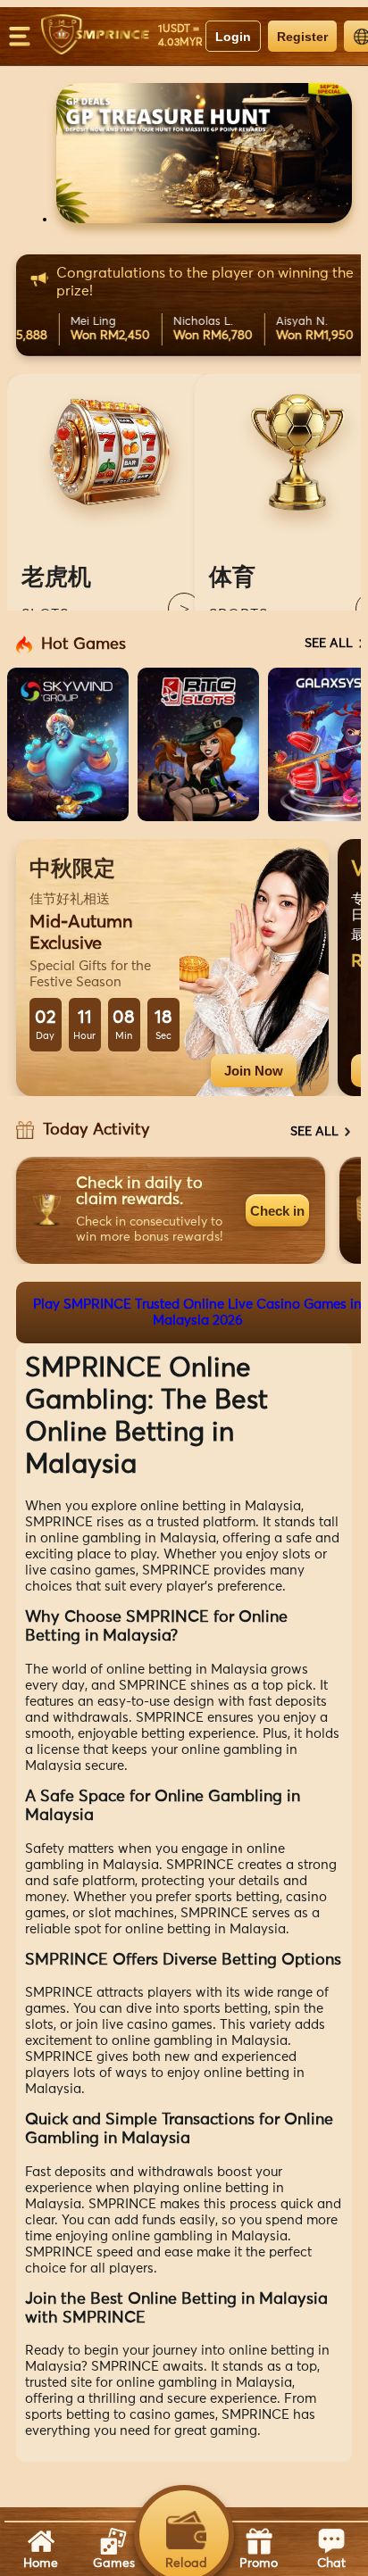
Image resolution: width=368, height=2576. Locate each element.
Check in (277, 1211)
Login (233, 37)
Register (302, 37)
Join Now (254, 1071)
